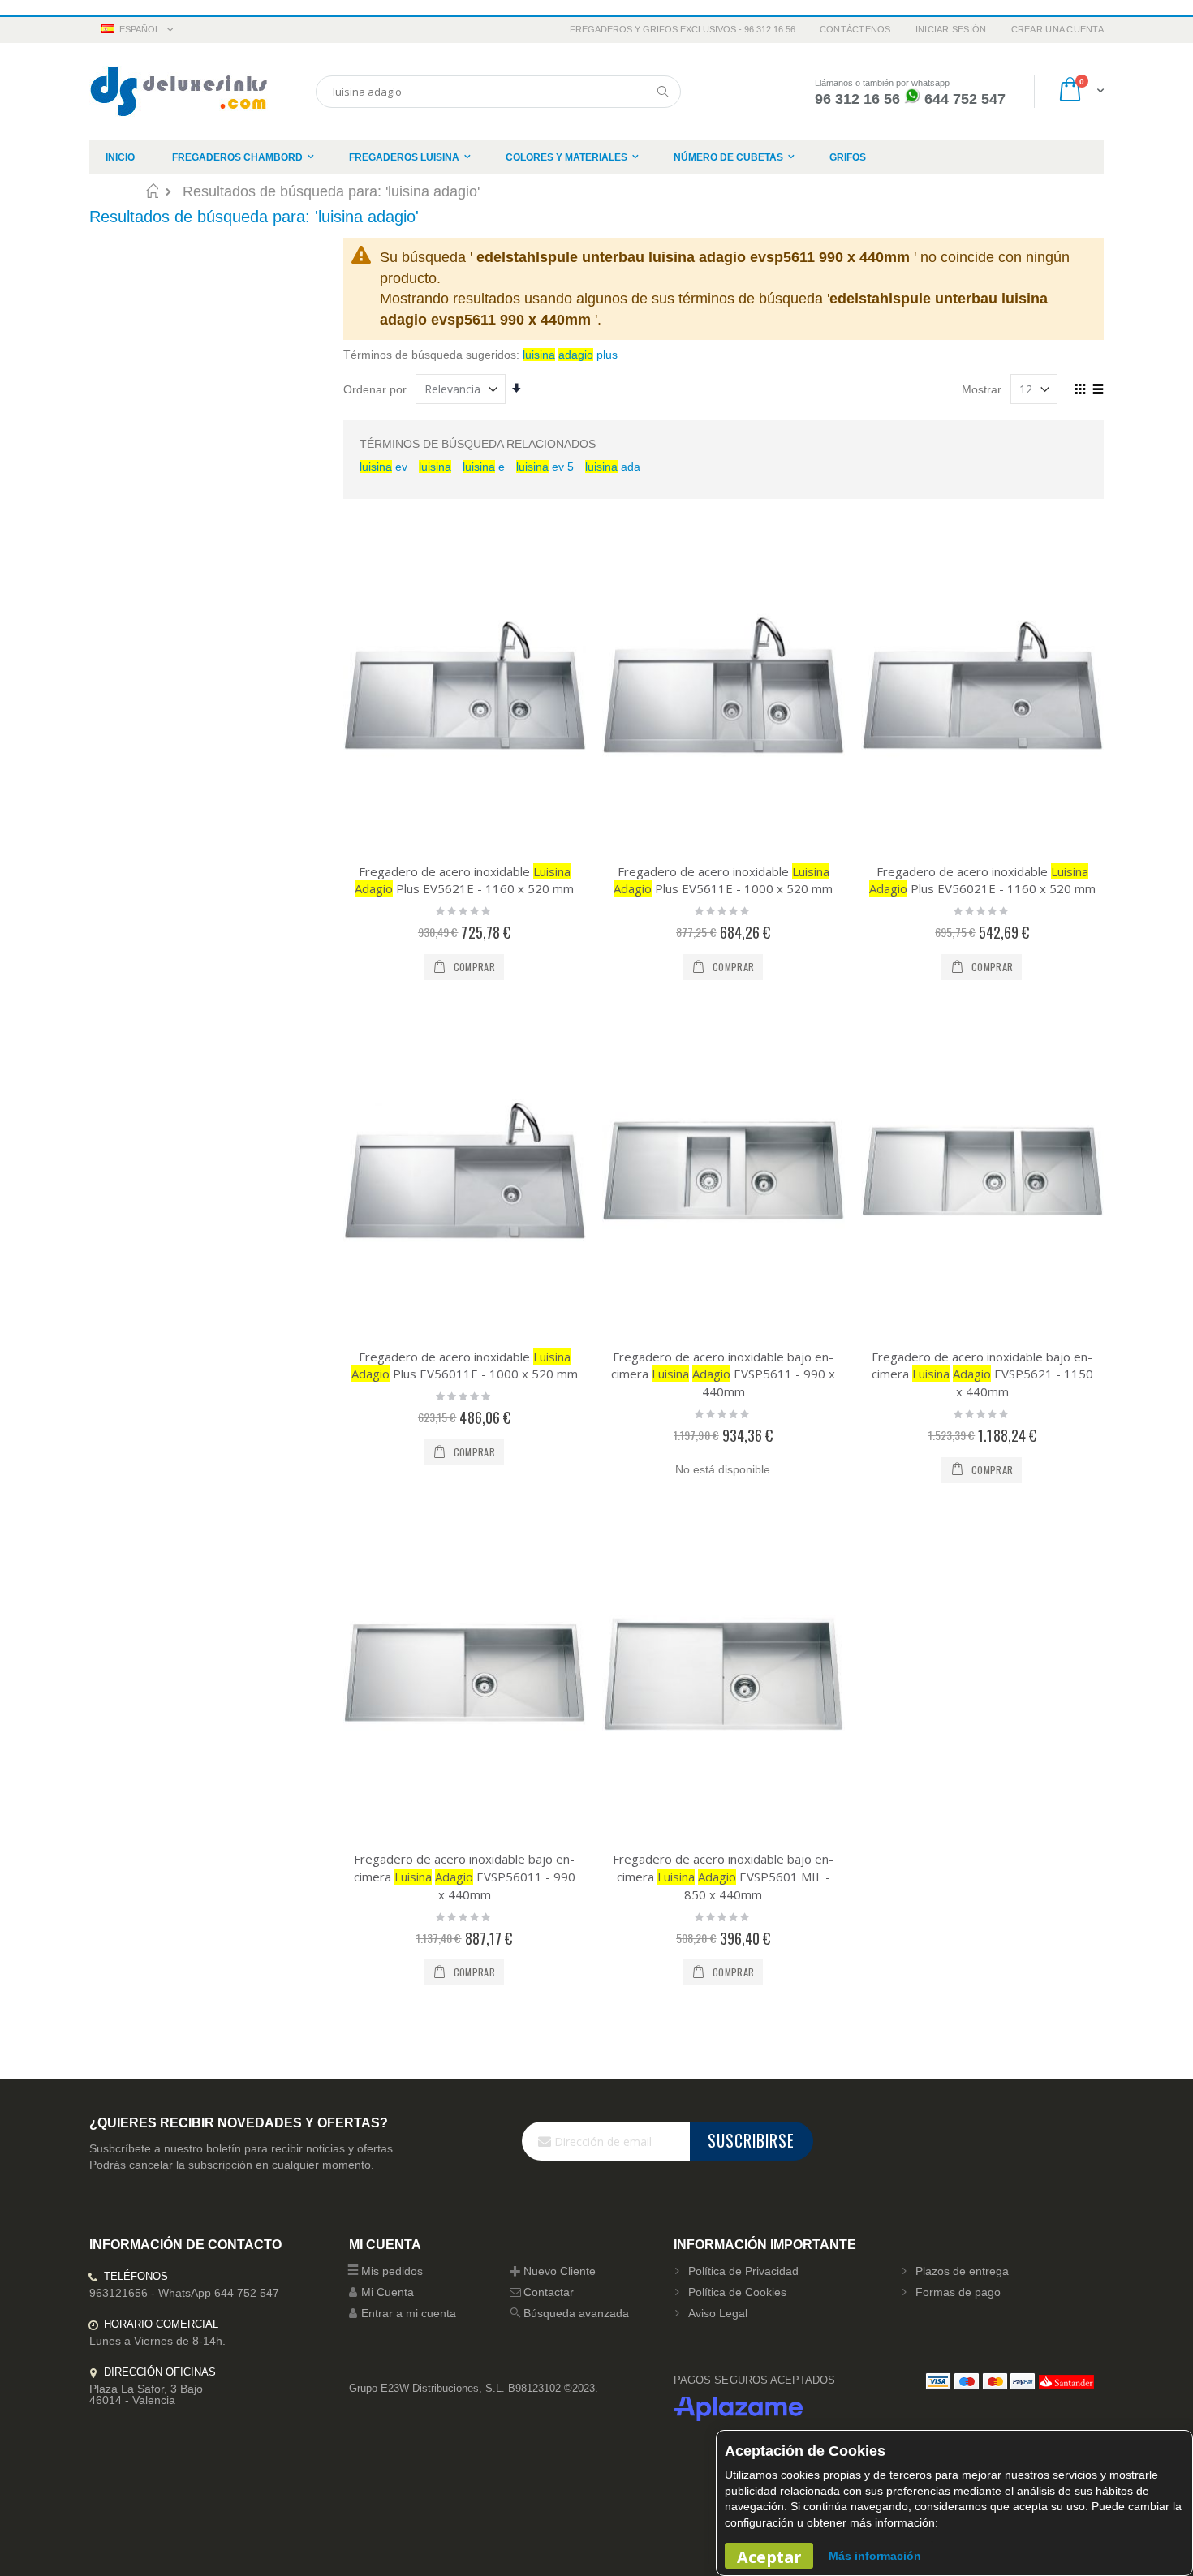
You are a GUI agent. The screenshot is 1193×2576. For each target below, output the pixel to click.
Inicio (152, 191)
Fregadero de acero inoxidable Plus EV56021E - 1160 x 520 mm (982, 880)
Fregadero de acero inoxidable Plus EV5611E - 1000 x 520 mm (723, 880)
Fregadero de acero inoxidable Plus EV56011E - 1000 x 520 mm (465, 1365)
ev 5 (545, 467)
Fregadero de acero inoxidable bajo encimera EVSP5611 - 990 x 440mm (723, 1374)
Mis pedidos (392, 2271)
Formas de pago (958, 2292)
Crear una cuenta (1057, 29)
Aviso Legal (718, 2313)
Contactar (549, 2292)
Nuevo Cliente (560, 2271)
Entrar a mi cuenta (409, 2313)
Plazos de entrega (962, 2271)
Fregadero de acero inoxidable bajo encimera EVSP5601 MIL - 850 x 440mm (723, 1876)
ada (613, 467)
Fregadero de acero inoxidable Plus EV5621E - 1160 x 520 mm (464, 880)
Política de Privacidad (743, 2271)
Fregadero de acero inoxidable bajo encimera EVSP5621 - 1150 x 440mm (982, 1374)
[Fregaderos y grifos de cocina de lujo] (179, 91)
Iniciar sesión (951, 29)
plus (570, 355)
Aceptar (769, 2557)
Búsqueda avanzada (576, 2313)
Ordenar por (375, 389)
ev (383, 467)
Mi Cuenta (388, 2292)
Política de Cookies (737, 2292)
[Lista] (1098, 390)
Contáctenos (855, 29)
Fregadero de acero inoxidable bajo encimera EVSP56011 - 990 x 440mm (465, 1876)
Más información (875, 2556)
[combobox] (498, 92)
